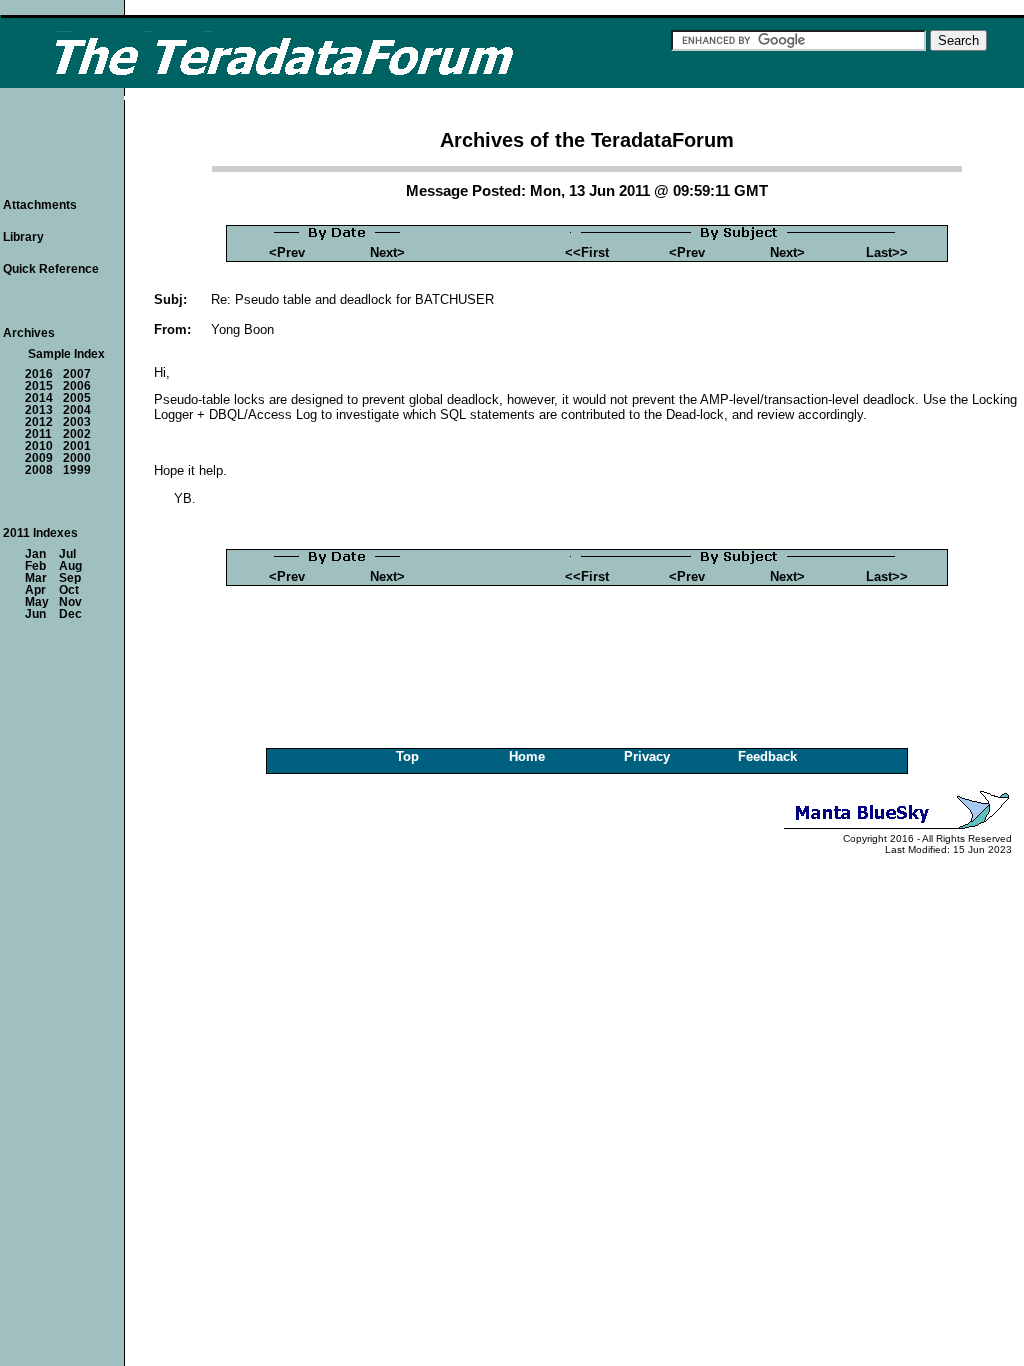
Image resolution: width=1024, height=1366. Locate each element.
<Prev (287, 252)
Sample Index (66, 354)
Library (23, 237)
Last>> (887, 252)
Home (527, 756)
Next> (387, 252)
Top (407, 756)
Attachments (40, 205)
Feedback (767, 756)
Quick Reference (51, 269)
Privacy (647, 756)
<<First (587, 252)
